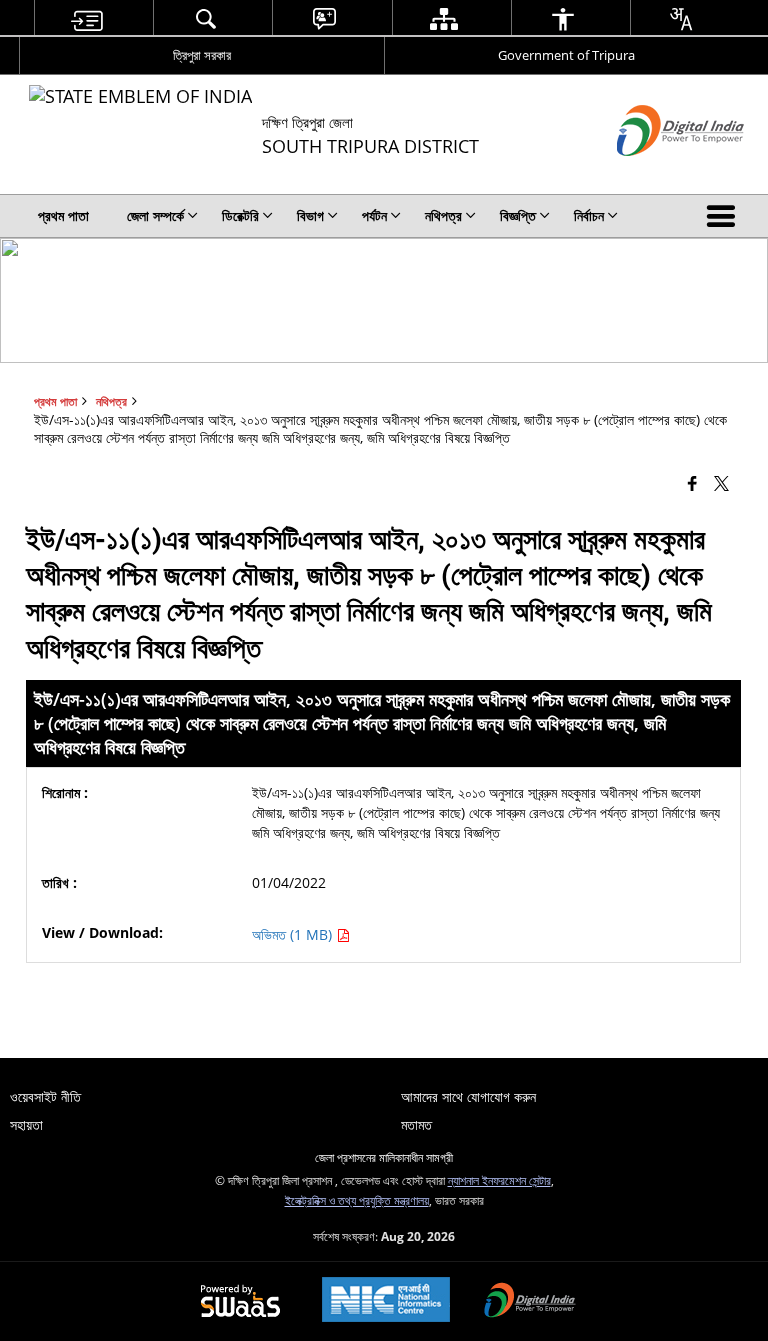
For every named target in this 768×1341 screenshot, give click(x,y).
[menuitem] (86, 18)
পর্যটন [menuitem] (374, 215)
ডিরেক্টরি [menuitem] (240, 215)
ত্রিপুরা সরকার (202, 55)
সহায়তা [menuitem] (26, 1124)
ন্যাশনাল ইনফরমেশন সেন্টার (499, 1180)
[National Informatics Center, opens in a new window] (386, 1301)
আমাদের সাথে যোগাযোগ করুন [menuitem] (468, 1096)
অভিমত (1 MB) (294, 934)
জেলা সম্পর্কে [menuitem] (155, 215)
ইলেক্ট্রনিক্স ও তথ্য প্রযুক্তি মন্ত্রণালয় (357, 1200)
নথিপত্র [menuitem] (443, 215)
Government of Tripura (566, 55)
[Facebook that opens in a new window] (692, 483)
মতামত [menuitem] (416, 1124)
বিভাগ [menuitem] (310, 215)
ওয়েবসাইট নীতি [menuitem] (45, 1096)
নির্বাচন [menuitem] (589, 215)
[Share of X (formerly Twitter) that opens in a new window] (721, 483)
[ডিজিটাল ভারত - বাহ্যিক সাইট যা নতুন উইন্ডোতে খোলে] (655, 172)
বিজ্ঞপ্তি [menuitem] (518, 215)
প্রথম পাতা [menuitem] (63, 215)
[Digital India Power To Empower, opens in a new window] (530, 1302)
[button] (725, 216)
